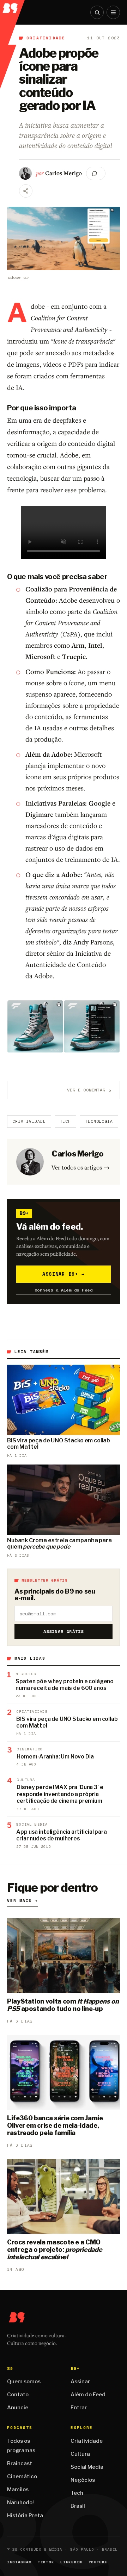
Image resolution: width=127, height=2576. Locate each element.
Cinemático (22, 2476)
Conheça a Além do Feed (64, 1290)
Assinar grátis (64, 1631)
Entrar (79, 2408)
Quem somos (24, 2382)
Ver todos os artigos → (81, 1167)
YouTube (98, 2562)
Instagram (19, 2562)
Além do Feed (88, 2395)
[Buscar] (97, 12)
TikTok (46, 2562)
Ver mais (23, 1901)
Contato (18, 2395)
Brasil (78, 2506)
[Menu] (113, 12)
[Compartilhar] (26, 191)
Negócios (83, 2480)
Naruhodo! (20, 2503)
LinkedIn (71, 2562)
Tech (66, 1121)
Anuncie (18, 2408)
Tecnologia (99, 1121)
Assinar (80, 2382)
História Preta (25, 2516)
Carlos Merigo (64, 173)
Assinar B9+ (64, 1274)
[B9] (13, 7)
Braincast (20, 2463)
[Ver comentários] (96, 173)
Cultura (80, 2454)
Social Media (87, 2467)
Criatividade (46, 38)
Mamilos (18, 2490)
